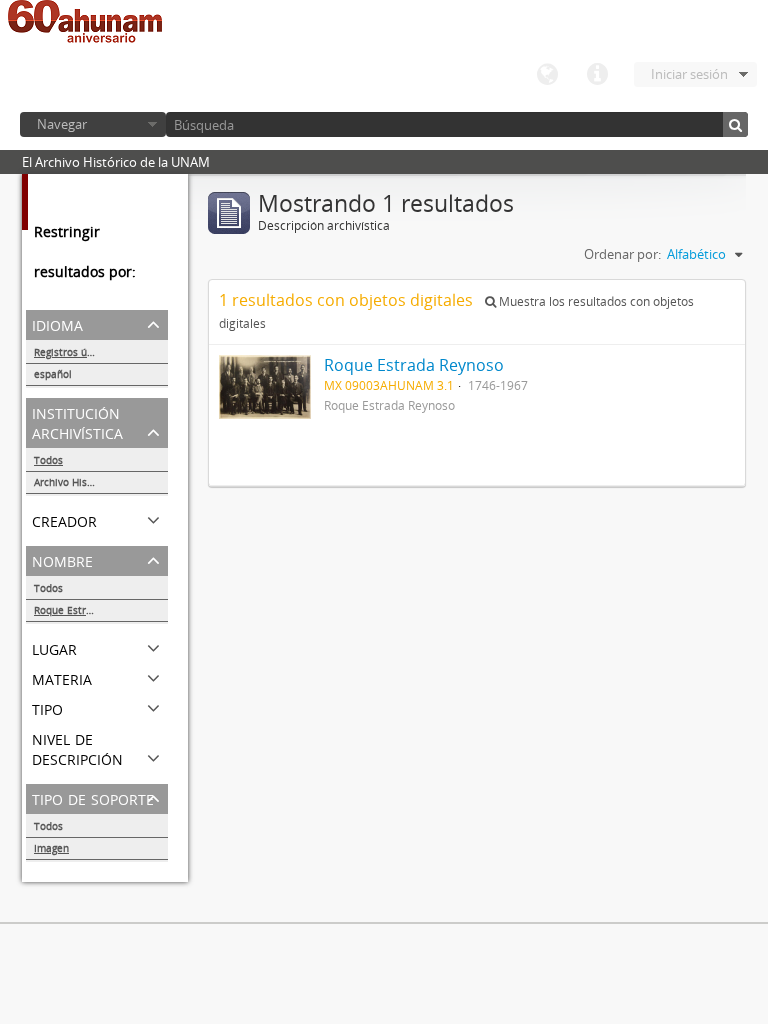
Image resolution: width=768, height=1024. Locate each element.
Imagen (51, 848)
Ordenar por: (622, 254)
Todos (48, 460)
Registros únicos (73, 352)
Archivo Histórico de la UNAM (101, 482)
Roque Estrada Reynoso (90, 610)
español (53, 374)
